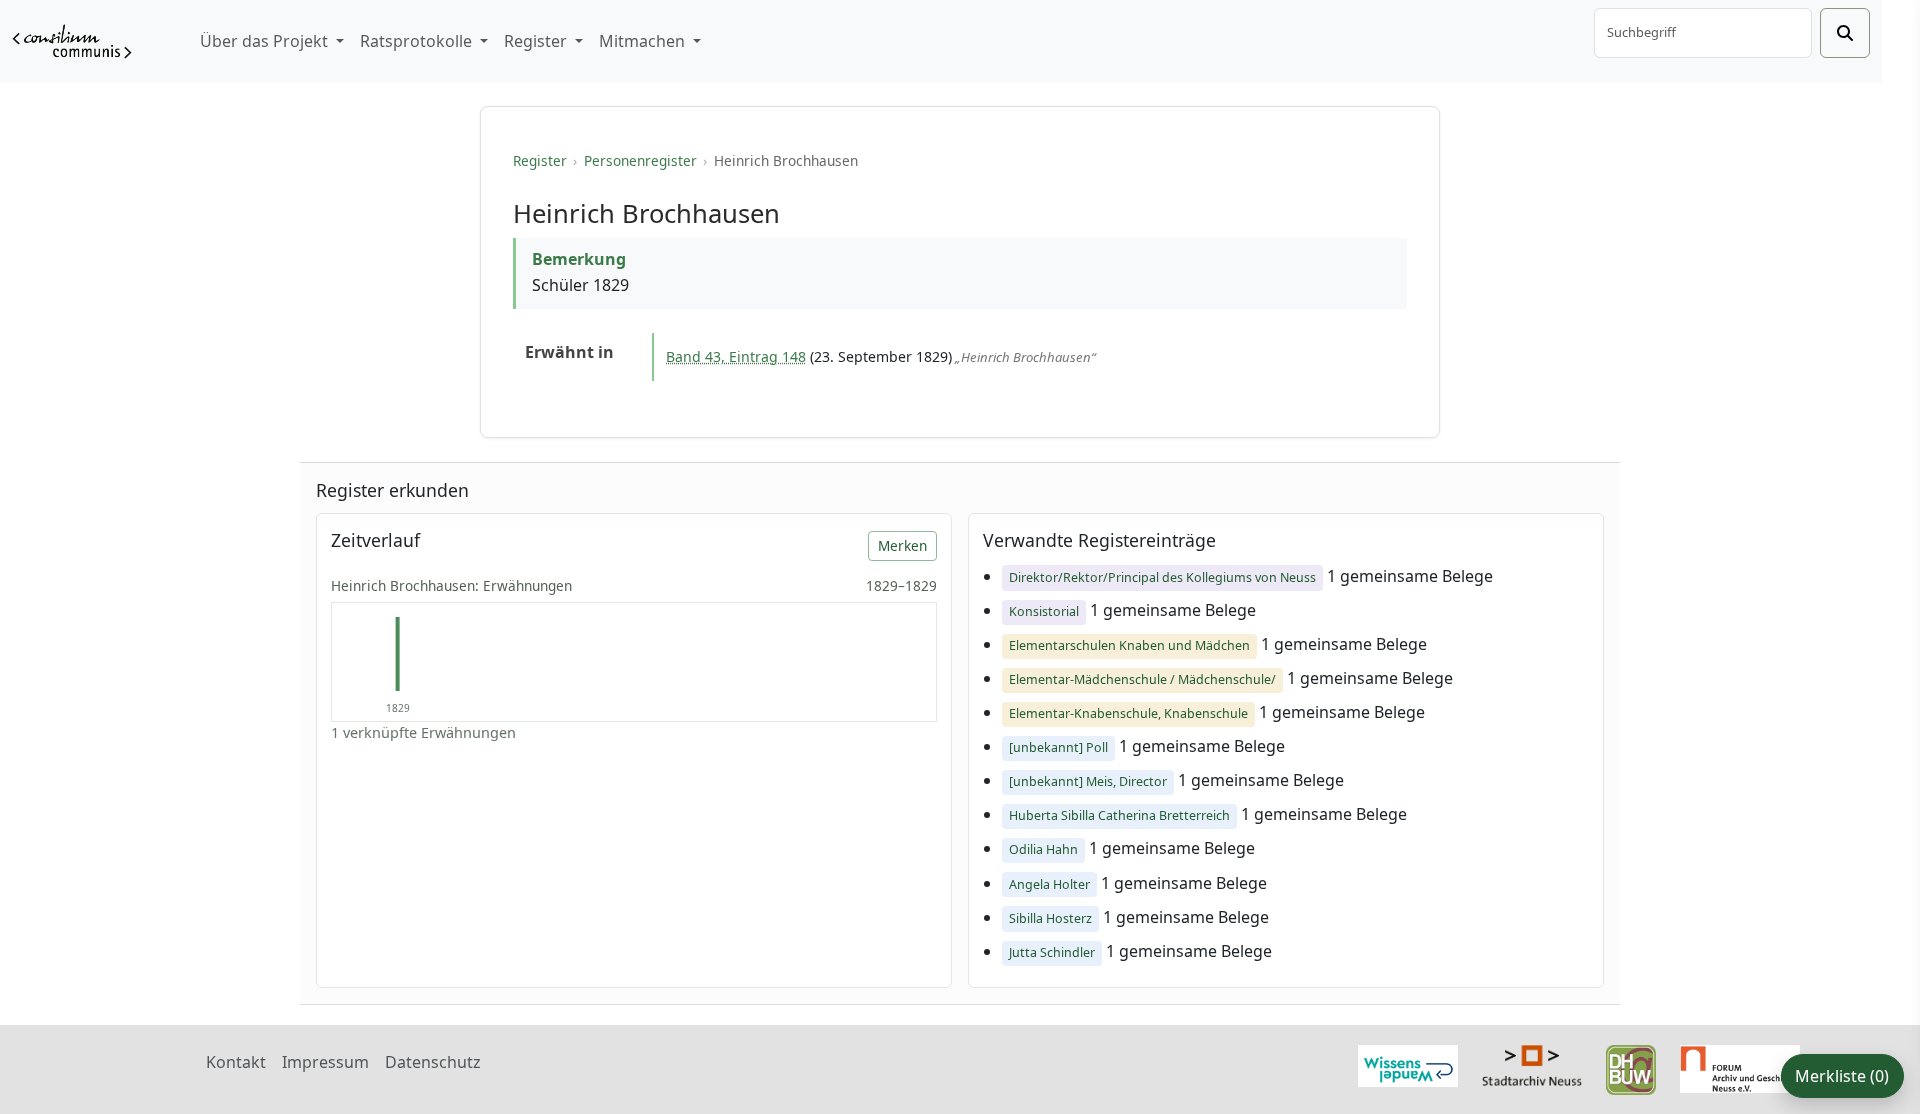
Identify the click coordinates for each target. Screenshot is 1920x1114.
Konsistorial (1044, 611)
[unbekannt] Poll (1058, 747)
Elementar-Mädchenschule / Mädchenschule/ (1142, 679)
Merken (902, 545)
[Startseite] (72, 41)
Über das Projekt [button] (266, 41)
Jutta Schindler (1052, 952)
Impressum (325, 1062)
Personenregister (640, 160)
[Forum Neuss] (1740, 1067)
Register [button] (537, 41)
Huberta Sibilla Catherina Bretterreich (1119, 815)
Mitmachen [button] (644, 41)
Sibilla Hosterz (1050, 918)
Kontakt (236, 1062)
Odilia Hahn (1043, 849)
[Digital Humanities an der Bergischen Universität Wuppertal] (1631, 1068)
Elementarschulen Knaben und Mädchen (1129, 645)
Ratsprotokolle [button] (418, 41)
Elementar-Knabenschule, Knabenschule (1128, 713)
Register (540, 160)
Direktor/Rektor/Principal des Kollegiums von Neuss (1162, 577)
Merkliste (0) (1842, 1076)
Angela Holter (1049, 884)
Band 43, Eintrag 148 (736, 356)
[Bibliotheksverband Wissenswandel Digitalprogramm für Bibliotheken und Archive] (1408, 1064)
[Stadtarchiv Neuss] (1532, 1064)
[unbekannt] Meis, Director (1088, 781)
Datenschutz (433, 1062)
